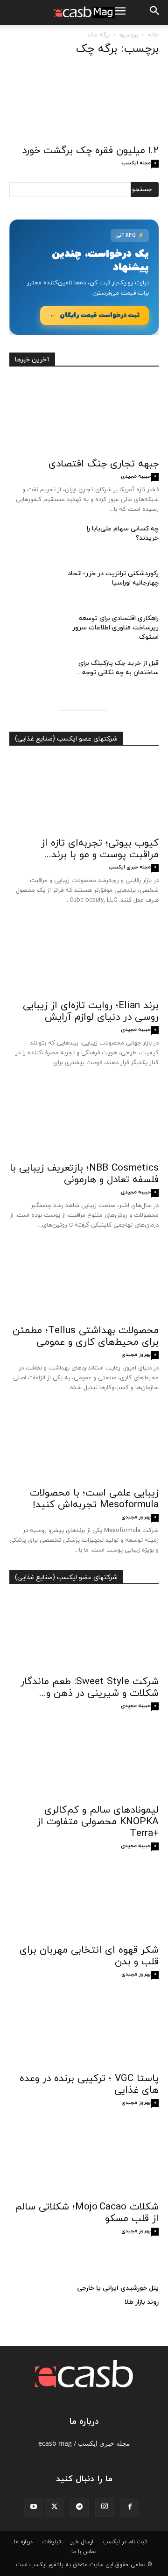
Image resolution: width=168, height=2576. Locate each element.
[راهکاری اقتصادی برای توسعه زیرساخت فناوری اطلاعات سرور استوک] (33, 630)
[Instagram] (105, 2507)
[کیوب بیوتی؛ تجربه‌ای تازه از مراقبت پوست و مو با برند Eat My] (84, 795)
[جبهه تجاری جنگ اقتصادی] (84, 416)
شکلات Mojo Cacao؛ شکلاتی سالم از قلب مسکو (87, 2213)
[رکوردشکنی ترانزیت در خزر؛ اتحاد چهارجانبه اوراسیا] (33, 586)
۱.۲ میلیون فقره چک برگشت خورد (90, 151)
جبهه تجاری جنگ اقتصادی (104, 464)
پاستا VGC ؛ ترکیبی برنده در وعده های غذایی (89, 2085)
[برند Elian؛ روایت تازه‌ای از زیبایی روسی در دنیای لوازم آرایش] (84, 957)
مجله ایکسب (136, 163)
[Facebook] (130, 2508)
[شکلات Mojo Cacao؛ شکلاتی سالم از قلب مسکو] (84, 2159)
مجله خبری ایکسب (130, 867)
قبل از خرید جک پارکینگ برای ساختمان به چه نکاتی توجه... (118, 668)
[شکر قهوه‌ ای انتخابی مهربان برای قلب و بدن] (84, 1902)
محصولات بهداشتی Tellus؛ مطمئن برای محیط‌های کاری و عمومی (86, 1337)
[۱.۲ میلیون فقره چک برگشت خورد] (84, 102)
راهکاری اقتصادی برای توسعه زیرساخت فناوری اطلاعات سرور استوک (115, 628)
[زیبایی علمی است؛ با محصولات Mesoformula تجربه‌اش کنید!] (84, 1445)
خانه (153, 35)
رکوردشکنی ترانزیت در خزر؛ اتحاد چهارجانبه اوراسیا (113, 578)
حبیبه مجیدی (136, 476)
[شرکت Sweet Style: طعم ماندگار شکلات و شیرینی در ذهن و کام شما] (84, 1633)
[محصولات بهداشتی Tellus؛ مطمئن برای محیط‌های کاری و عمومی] (84, 1282)
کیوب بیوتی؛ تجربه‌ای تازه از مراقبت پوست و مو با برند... (100, 849)
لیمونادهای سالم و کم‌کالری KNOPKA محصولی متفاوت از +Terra (98, 1822)
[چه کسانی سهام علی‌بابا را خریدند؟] (33, 541)
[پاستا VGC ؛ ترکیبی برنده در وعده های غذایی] (84, 2030)
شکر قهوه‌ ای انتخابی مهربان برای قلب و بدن (89, 1956)
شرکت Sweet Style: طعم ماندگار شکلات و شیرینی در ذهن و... (90, 1688)
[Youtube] (34, 2508)
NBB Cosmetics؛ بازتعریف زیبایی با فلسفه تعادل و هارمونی (84, 1174)
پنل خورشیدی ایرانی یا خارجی (118, 2288)
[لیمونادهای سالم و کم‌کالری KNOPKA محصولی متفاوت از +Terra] (84, 1762)
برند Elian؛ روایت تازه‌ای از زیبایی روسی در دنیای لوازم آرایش (91, 1012)
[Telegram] (79, 2508)
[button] (155, 13)
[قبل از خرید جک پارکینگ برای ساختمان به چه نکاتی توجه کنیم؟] (33, 675)
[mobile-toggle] (120, 13)
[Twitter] (54, 2508)
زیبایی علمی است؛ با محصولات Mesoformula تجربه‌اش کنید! (94, 1499)
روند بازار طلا (142, 2302)
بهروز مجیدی (136, 1355)
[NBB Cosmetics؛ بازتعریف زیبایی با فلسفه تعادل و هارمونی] (84, 1120)
